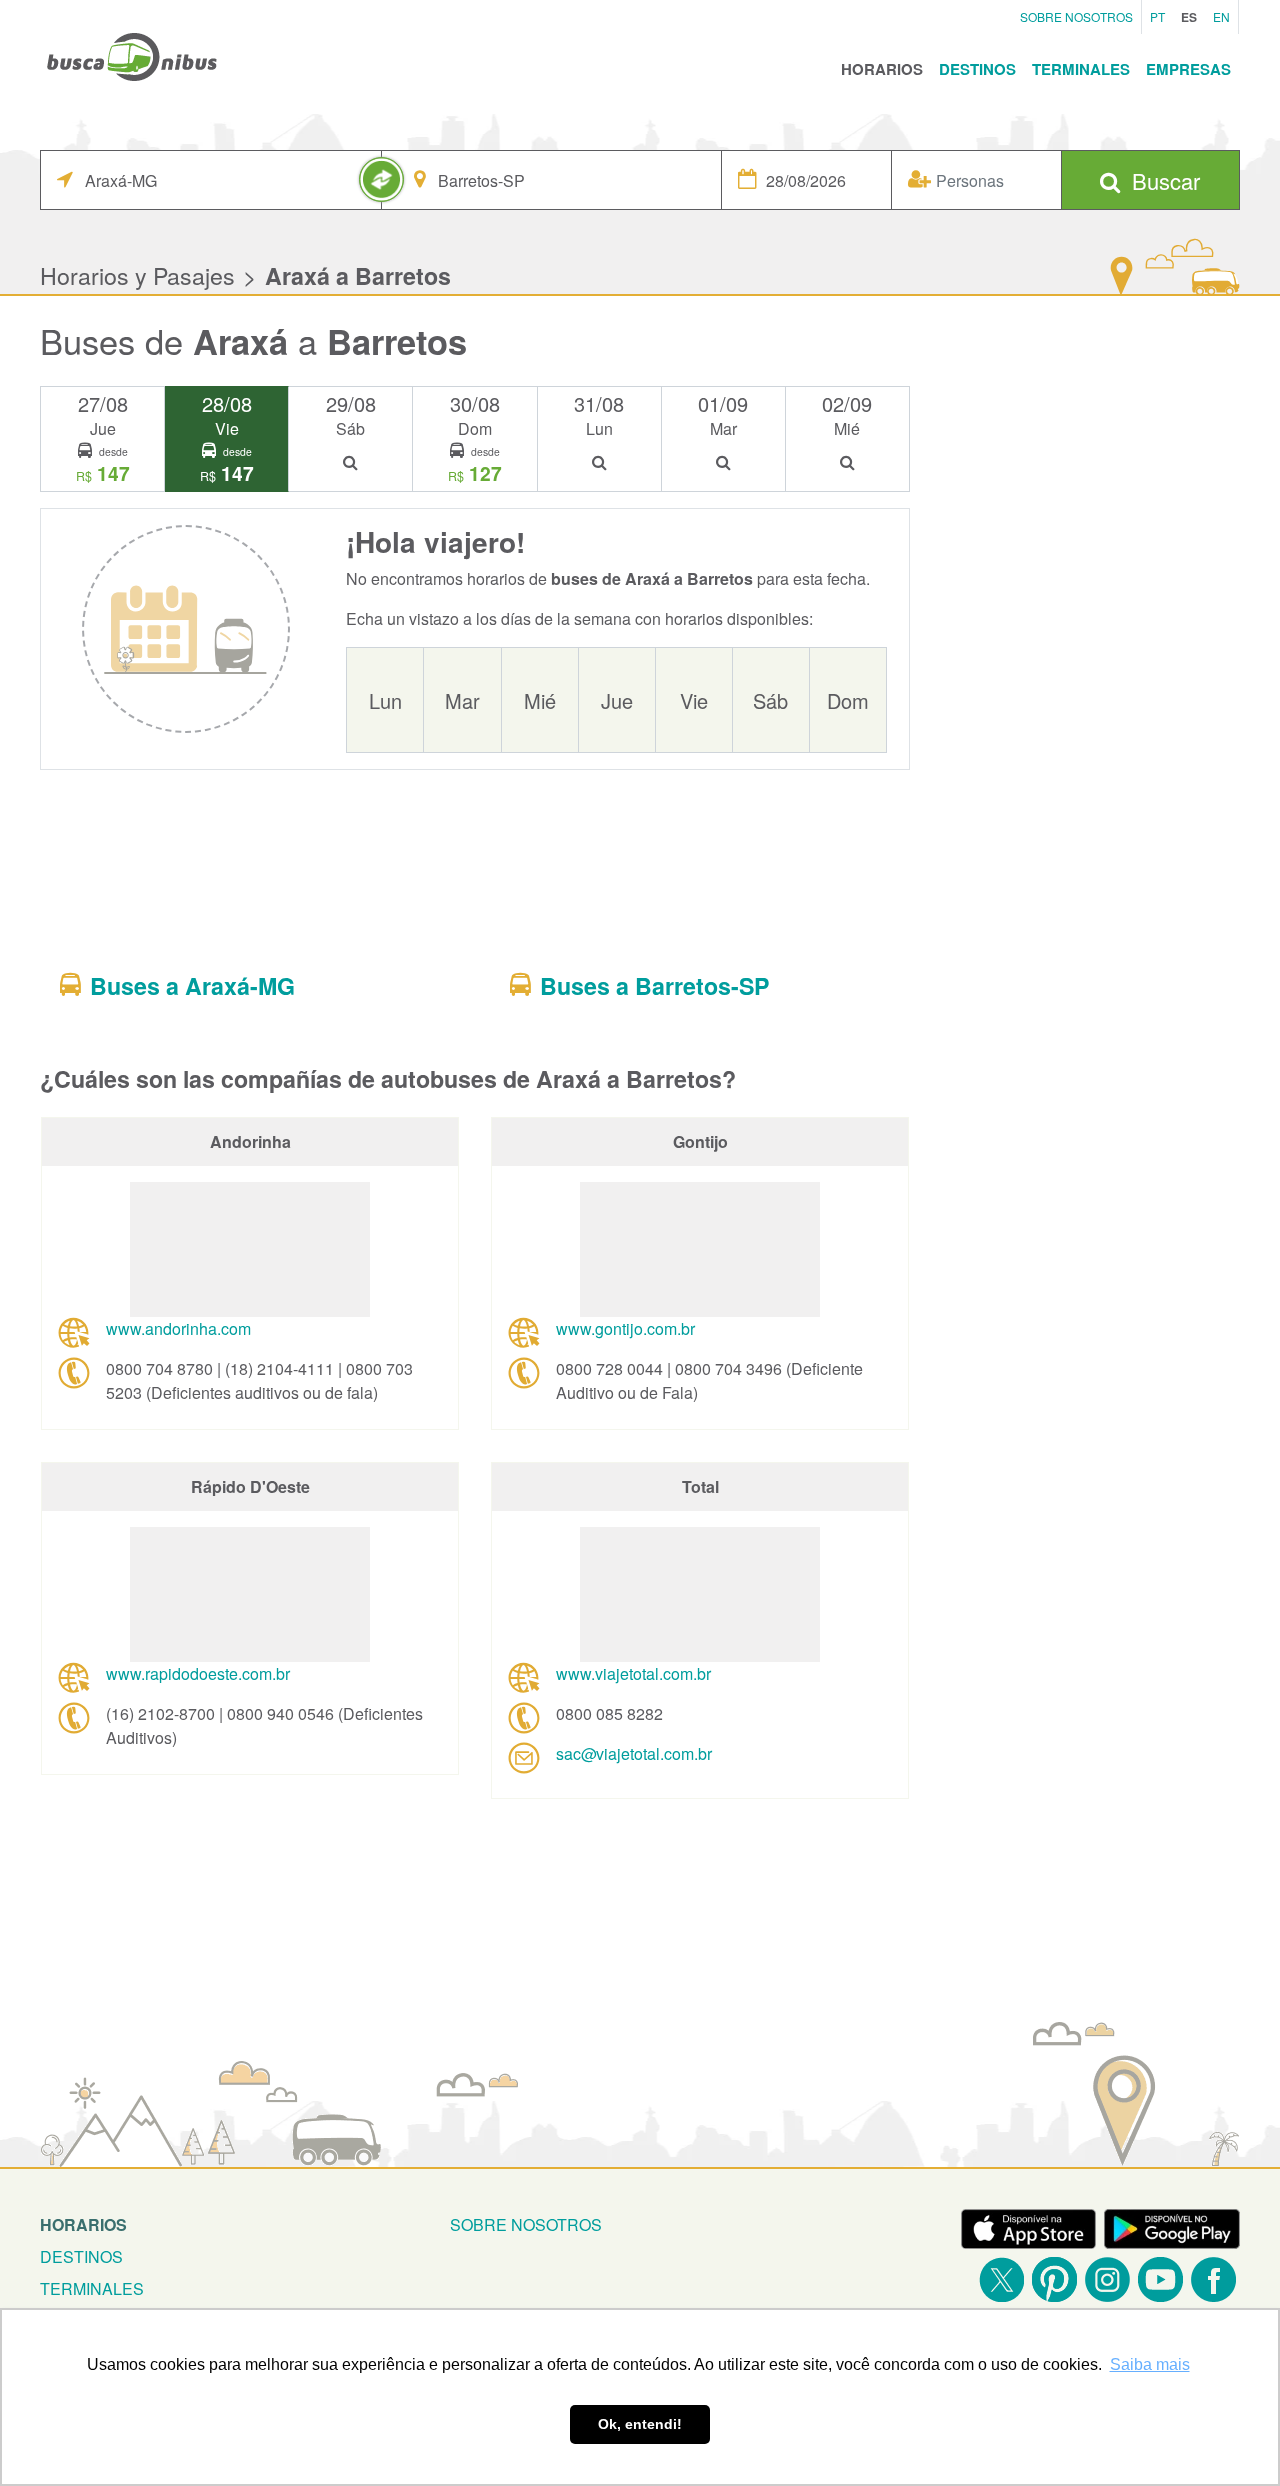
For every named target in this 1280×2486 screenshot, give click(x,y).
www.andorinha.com (178, 1328)
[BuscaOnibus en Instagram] (1107, 2279)
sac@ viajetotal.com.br (634, 1753)
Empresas (1188, 69)
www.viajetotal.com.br (633, 1673)
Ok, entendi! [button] (640, 2424)
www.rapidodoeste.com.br (198, 1673)
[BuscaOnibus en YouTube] (1160, 2279)
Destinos (977, 69)
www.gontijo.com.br (625, 1328)
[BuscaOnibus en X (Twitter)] (1001, 2279)
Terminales (1081, 69)
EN (1221, 16)
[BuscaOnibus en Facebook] (1213, 2279)
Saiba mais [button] (1150, 2364)
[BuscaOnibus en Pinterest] (1054, 2279)
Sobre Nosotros (1076, 16)
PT (1157, 16)
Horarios (882, 69)
